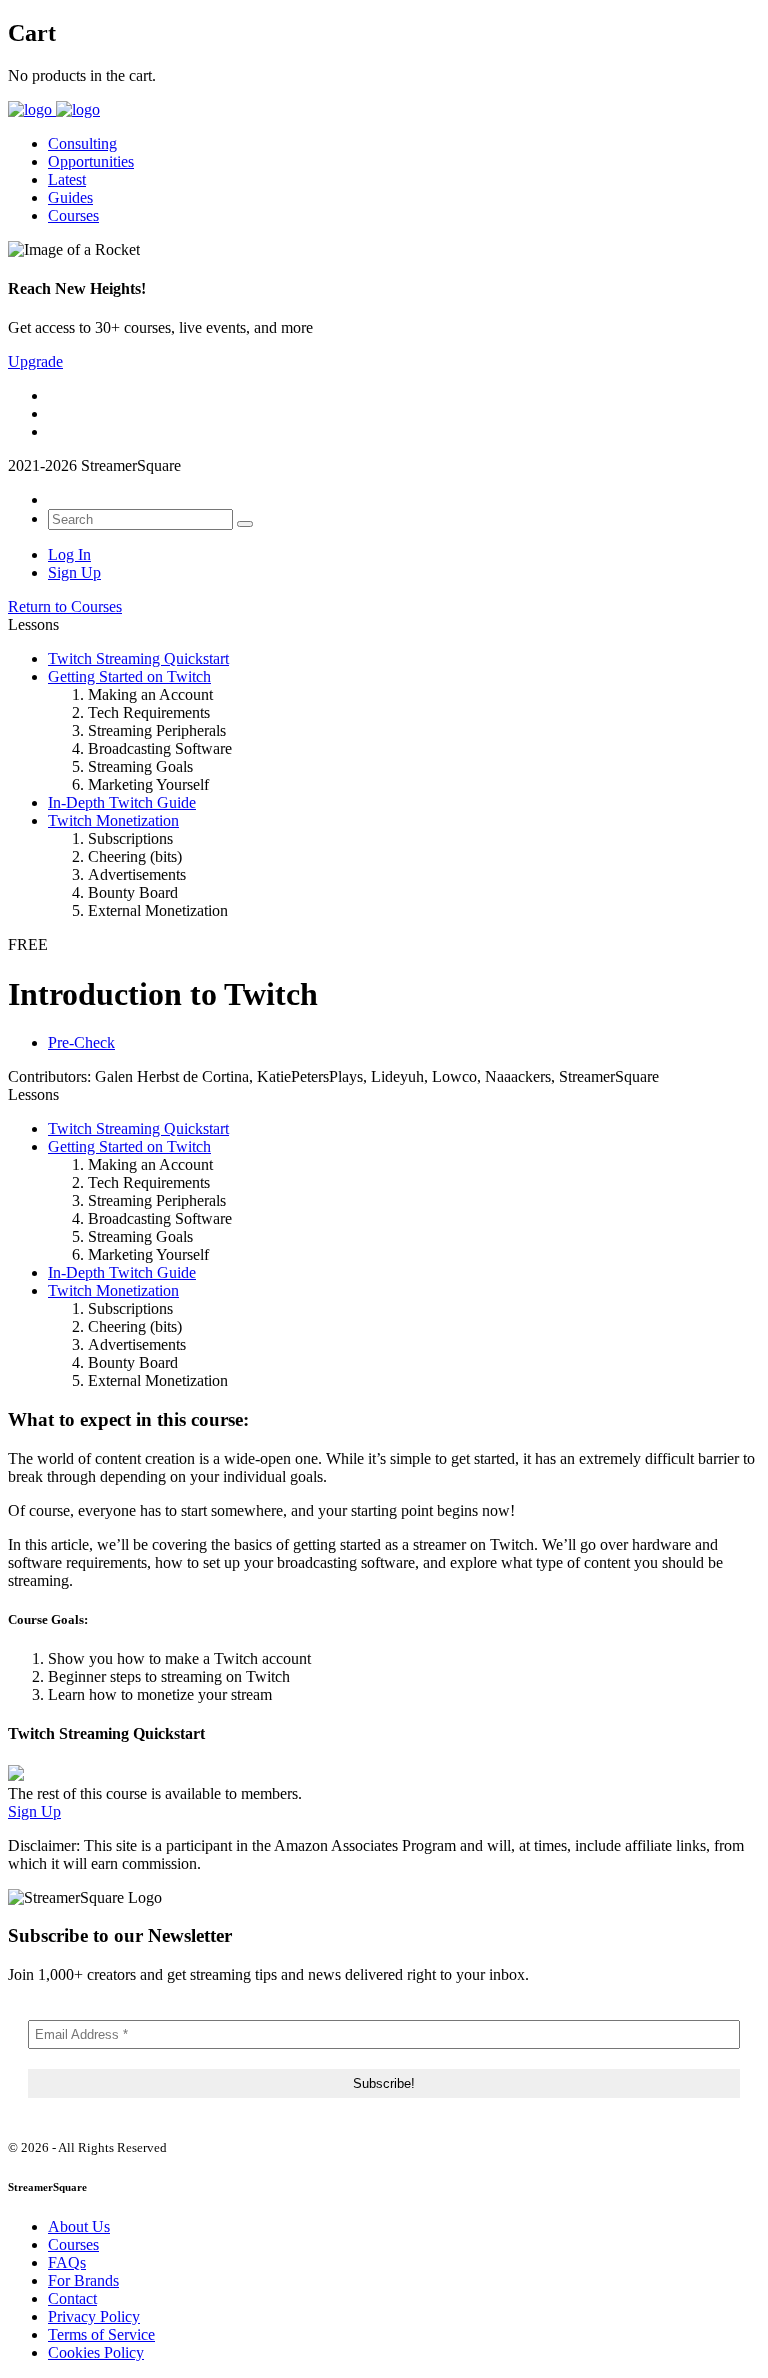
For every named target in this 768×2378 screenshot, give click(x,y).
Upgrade (35, 361)
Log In (69, 554)
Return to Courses (65, 606)
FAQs (67, 2262)
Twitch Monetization (113, 820)
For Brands (83, 2280)
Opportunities (91, 161)
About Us (79, 2226)
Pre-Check (81, 1042)
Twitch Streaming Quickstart (138, 658)
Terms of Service (101, 2334)
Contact (72, 2298)
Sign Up (74, 572)
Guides (70, 197)
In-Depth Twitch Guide (122, 802)
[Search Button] (245, 524)
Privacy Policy (94, 2316)
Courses (73, 215)
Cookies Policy (96, 2352)
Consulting (82, 143)
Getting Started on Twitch (129, 676)
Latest (67, 179)
